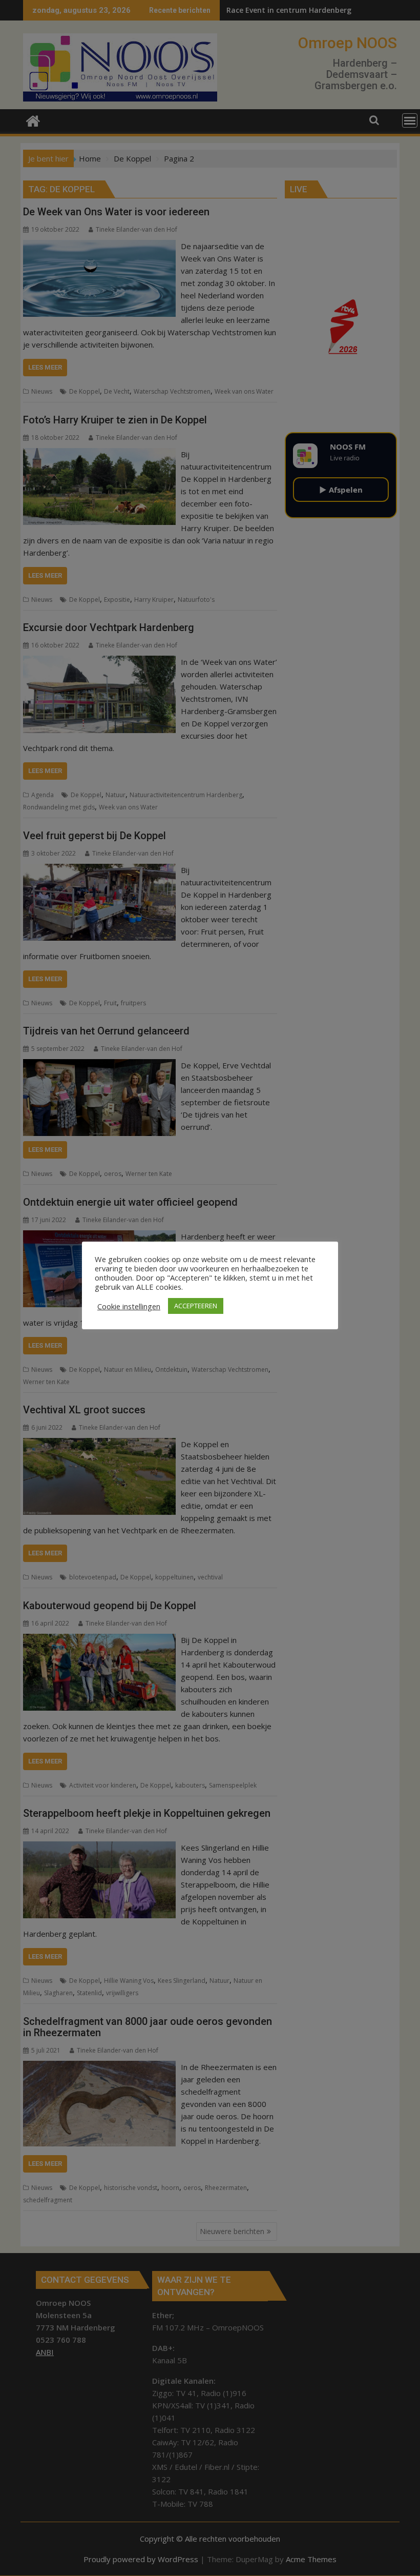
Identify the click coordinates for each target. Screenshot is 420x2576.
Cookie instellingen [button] (129, 1306)
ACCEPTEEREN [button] (196, 1306)
